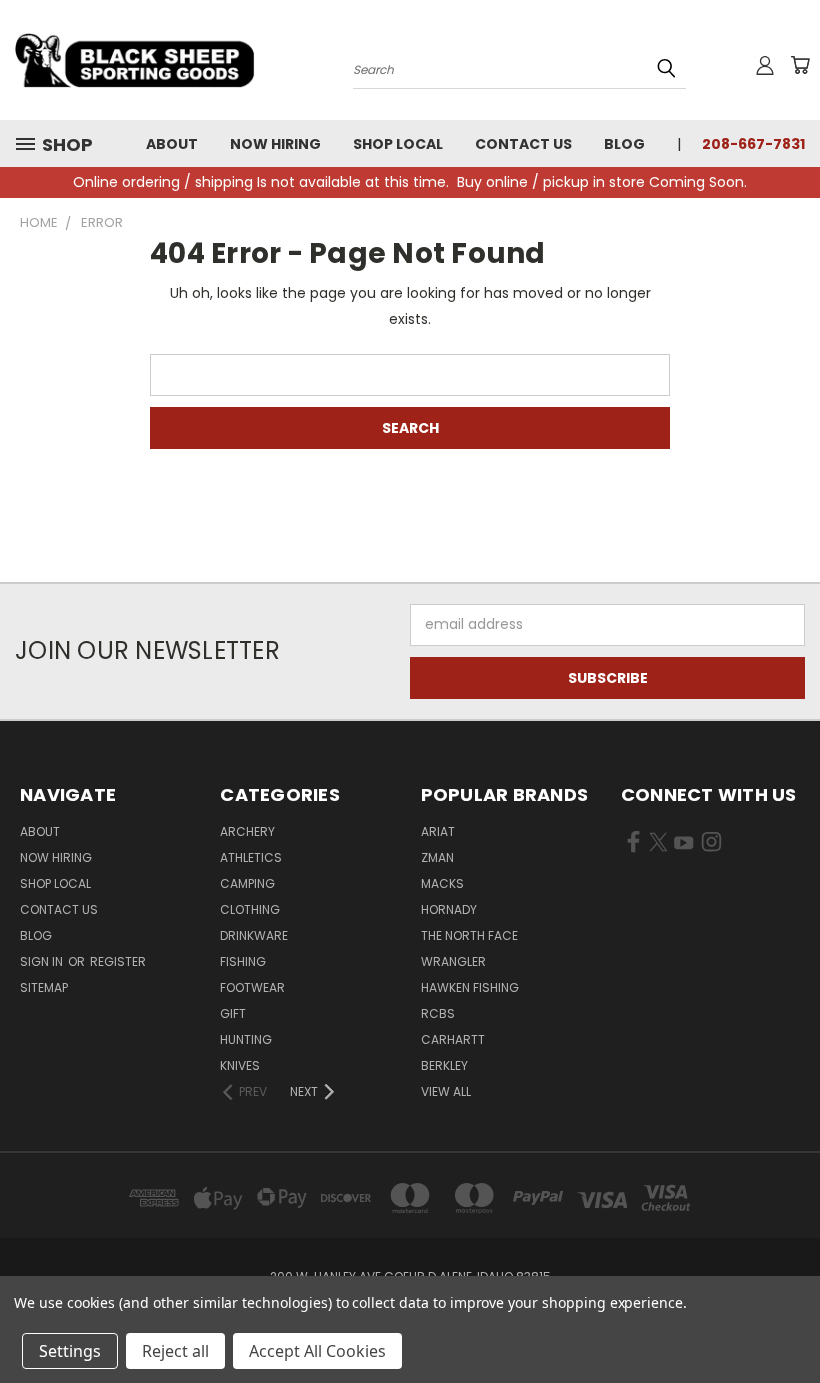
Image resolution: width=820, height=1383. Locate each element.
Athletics (251, 857)
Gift (233, 1013)
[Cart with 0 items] (800, 65)
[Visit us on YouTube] (683, 846)
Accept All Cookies (317, 1351)
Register (118, 961)
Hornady (449, 909)
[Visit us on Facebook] (633, 846)
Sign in (43, 961)
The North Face (469, 935)
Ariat (438, 831)
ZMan (437, 857)
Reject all (175, 1351)
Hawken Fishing (470, 987)
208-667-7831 (753, 144)
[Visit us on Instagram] (711, 846)
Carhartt (453, 1039)
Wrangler (453, 961)
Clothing (250, 909)
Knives (240, 1065)
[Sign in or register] (765, 65)
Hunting (246, 1039)
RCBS (438, 1013)
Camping (247, 883)
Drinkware (254, 935)
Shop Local (398, 144)
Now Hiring (275, 144)
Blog (624, 144)
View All (446, 1091)
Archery (247, 831)
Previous (789, 1320)
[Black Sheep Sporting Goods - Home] (135, 60)
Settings (70, 1351)
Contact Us (523, 144)
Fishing (243, 961)
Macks (442, 883)
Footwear (252, 987)
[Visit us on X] (658, 846)
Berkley (444, 1065)
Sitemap (44, 987)
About (172, 144)
